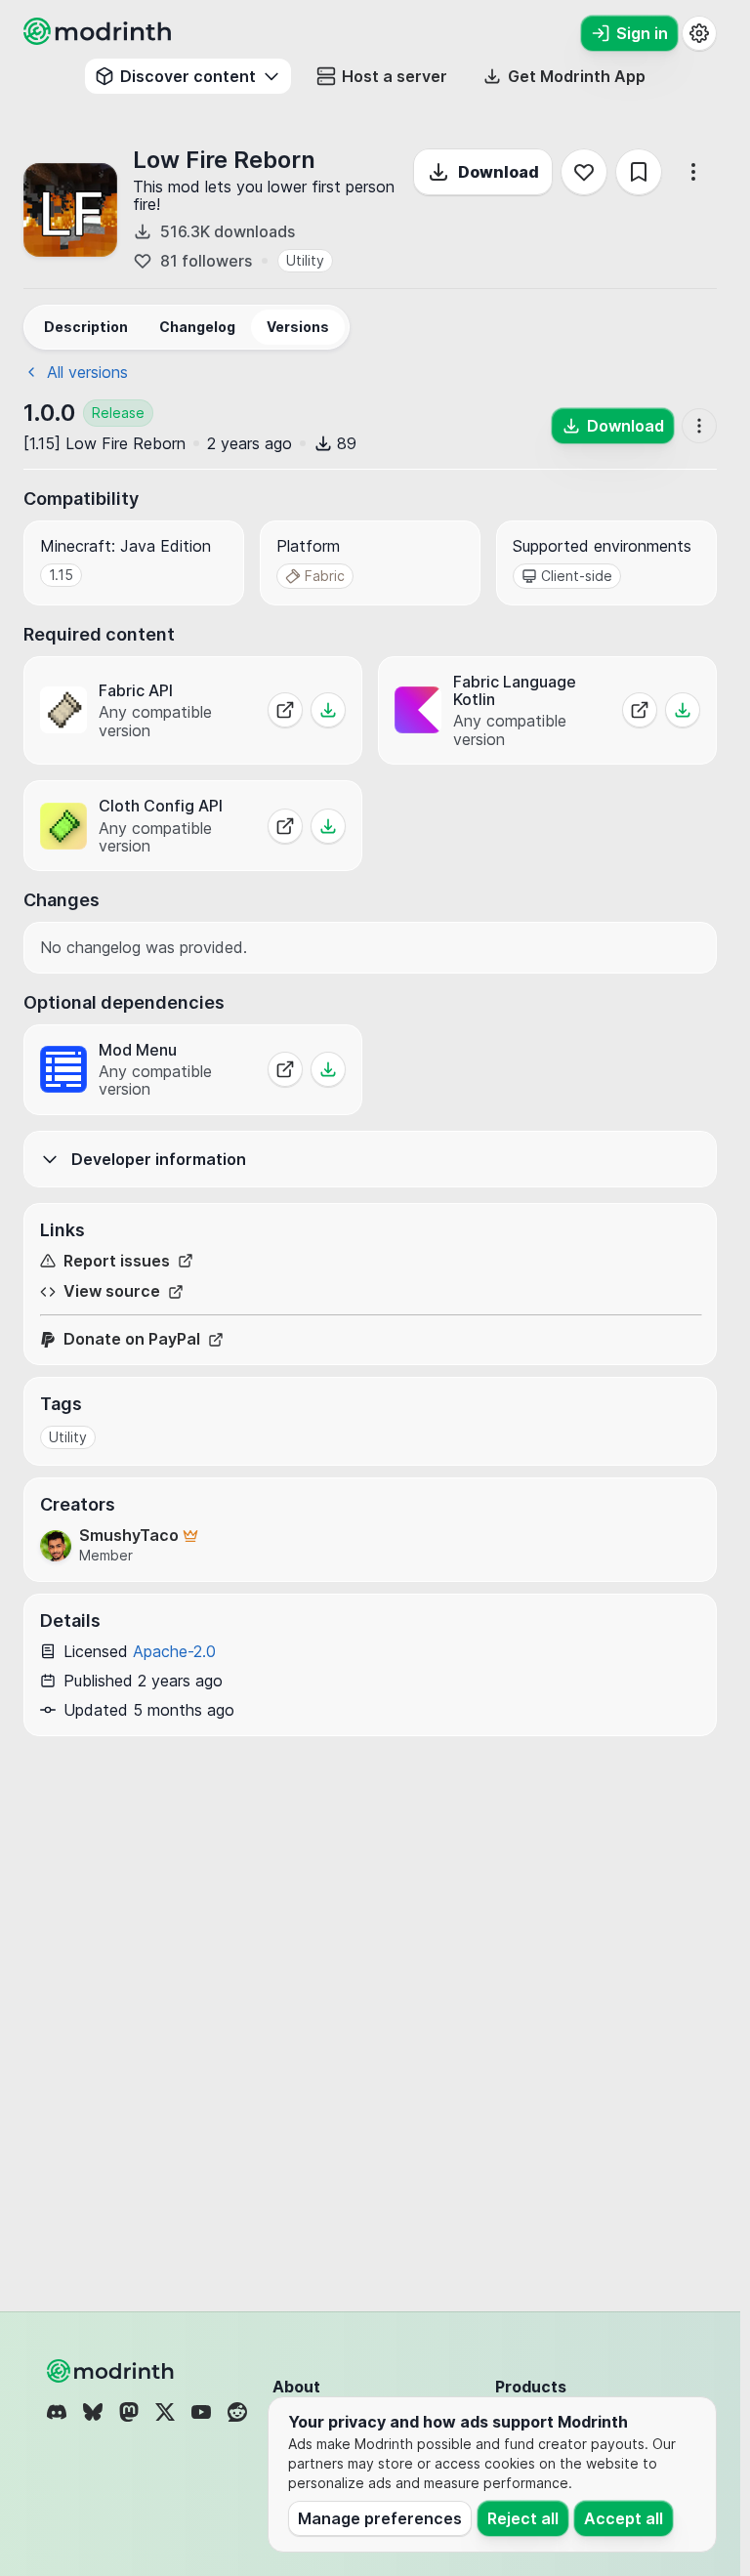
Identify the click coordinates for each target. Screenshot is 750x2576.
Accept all (624, 2518)
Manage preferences (380, 2518)
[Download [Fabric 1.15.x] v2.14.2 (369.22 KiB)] (328, 826)
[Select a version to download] (328, 1069)
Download (499, 172)
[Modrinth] (112, 2371)
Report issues (117, 1261)
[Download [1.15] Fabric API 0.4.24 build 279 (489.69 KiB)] (328, 710)
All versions (87, 372)
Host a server (395, 76)
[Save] (639, 172)
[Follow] (584, 172)
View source (112, 1291)
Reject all (523, 2518)
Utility (305, 260)
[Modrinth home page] (100, 39)
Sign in (642, 33)
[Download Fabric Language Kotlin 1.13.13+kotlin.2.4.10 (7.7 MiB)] (683, 710)
